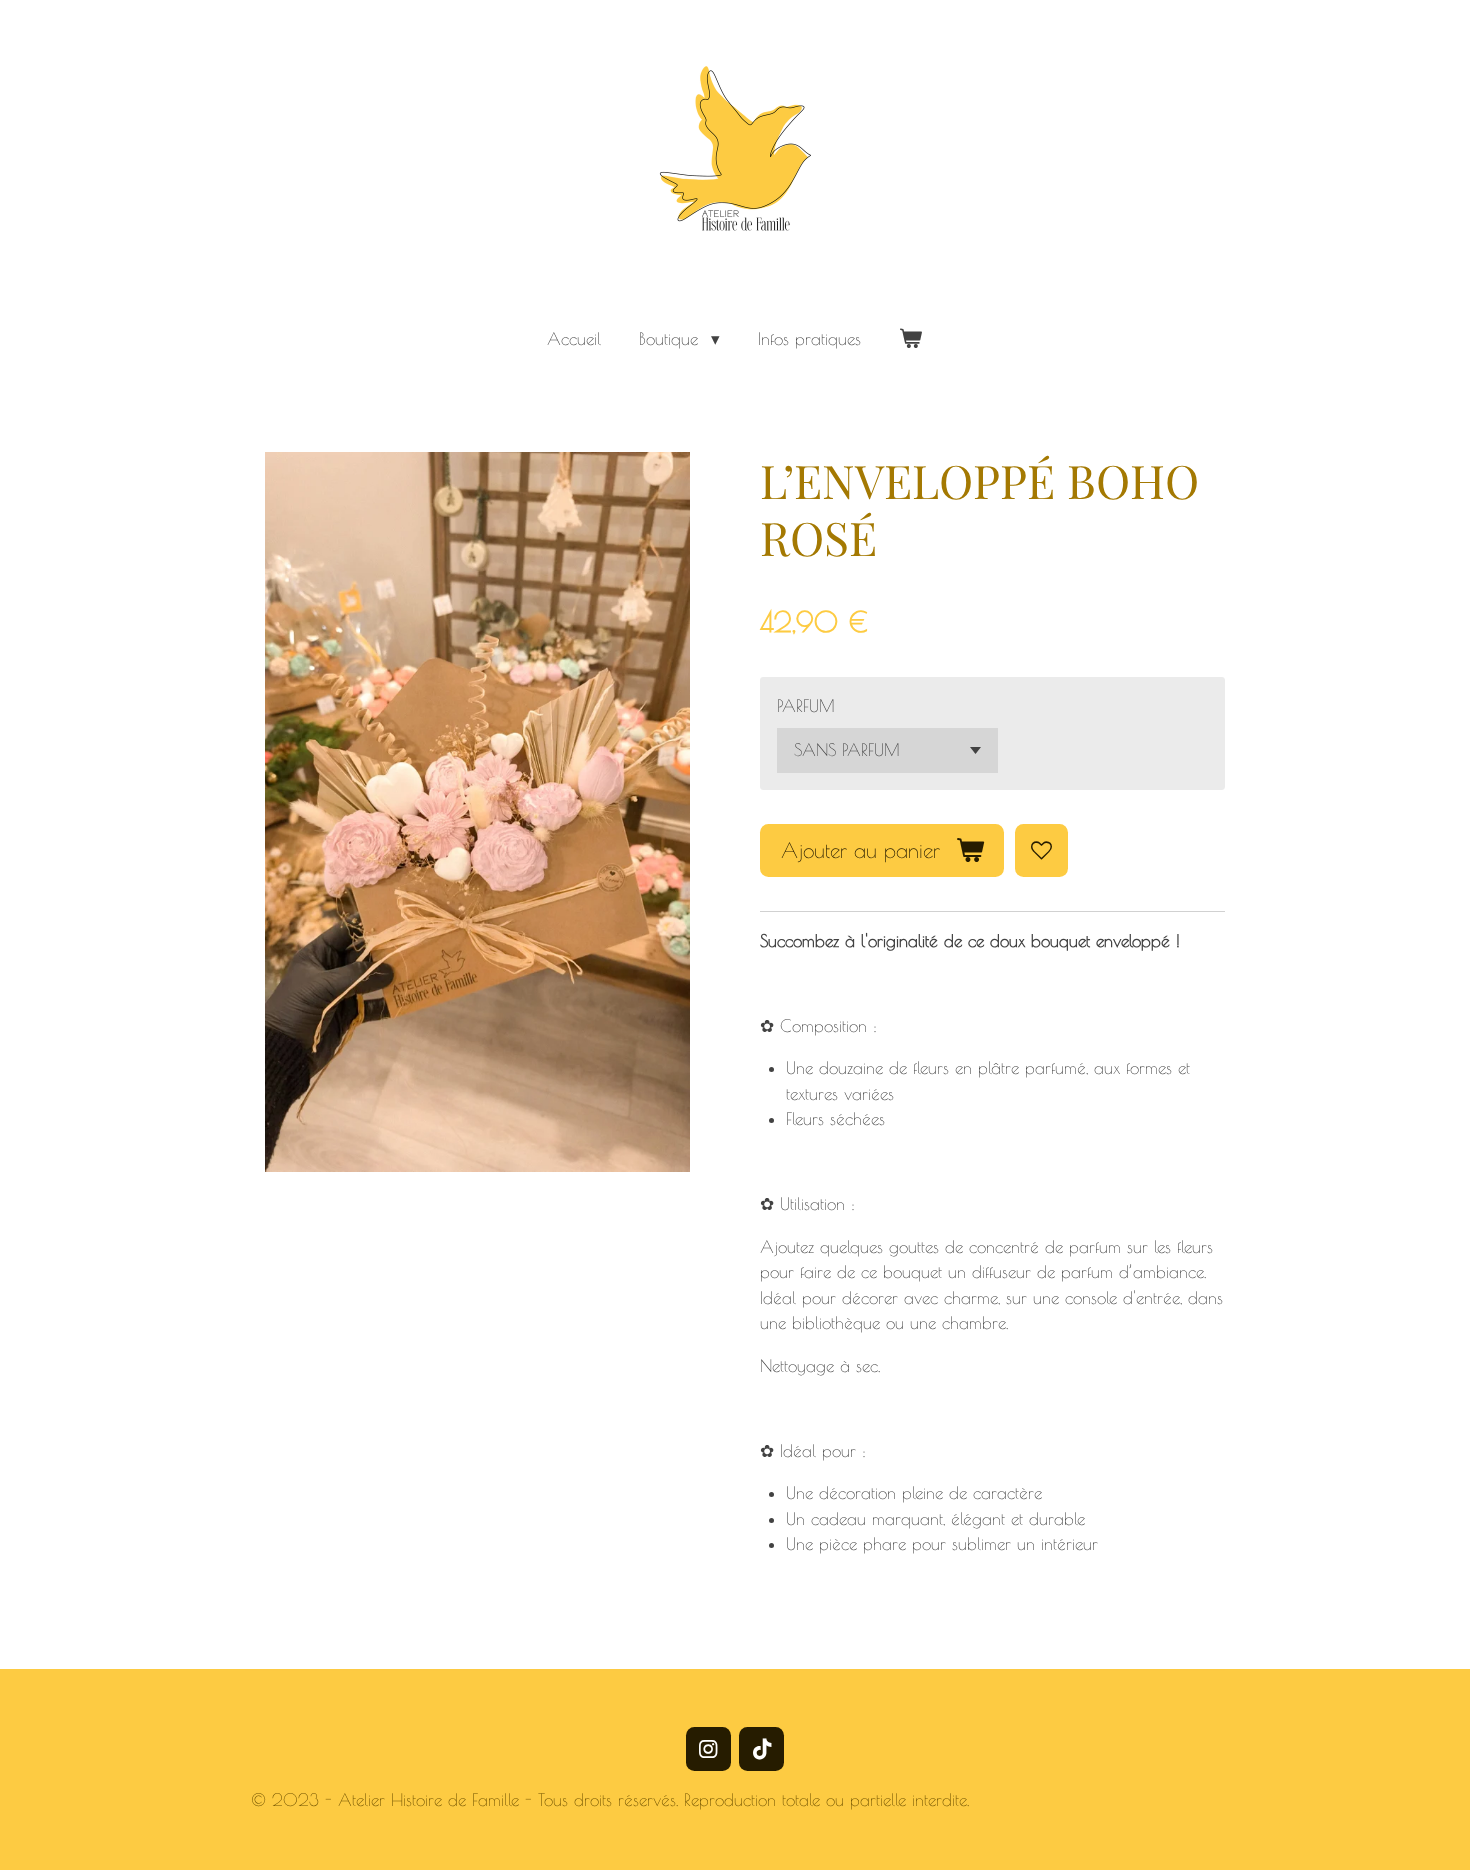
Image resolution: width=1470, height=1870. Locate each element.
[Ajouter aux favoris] (1041, 850)
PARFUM (806, 706)
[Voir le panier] (911, 340)
